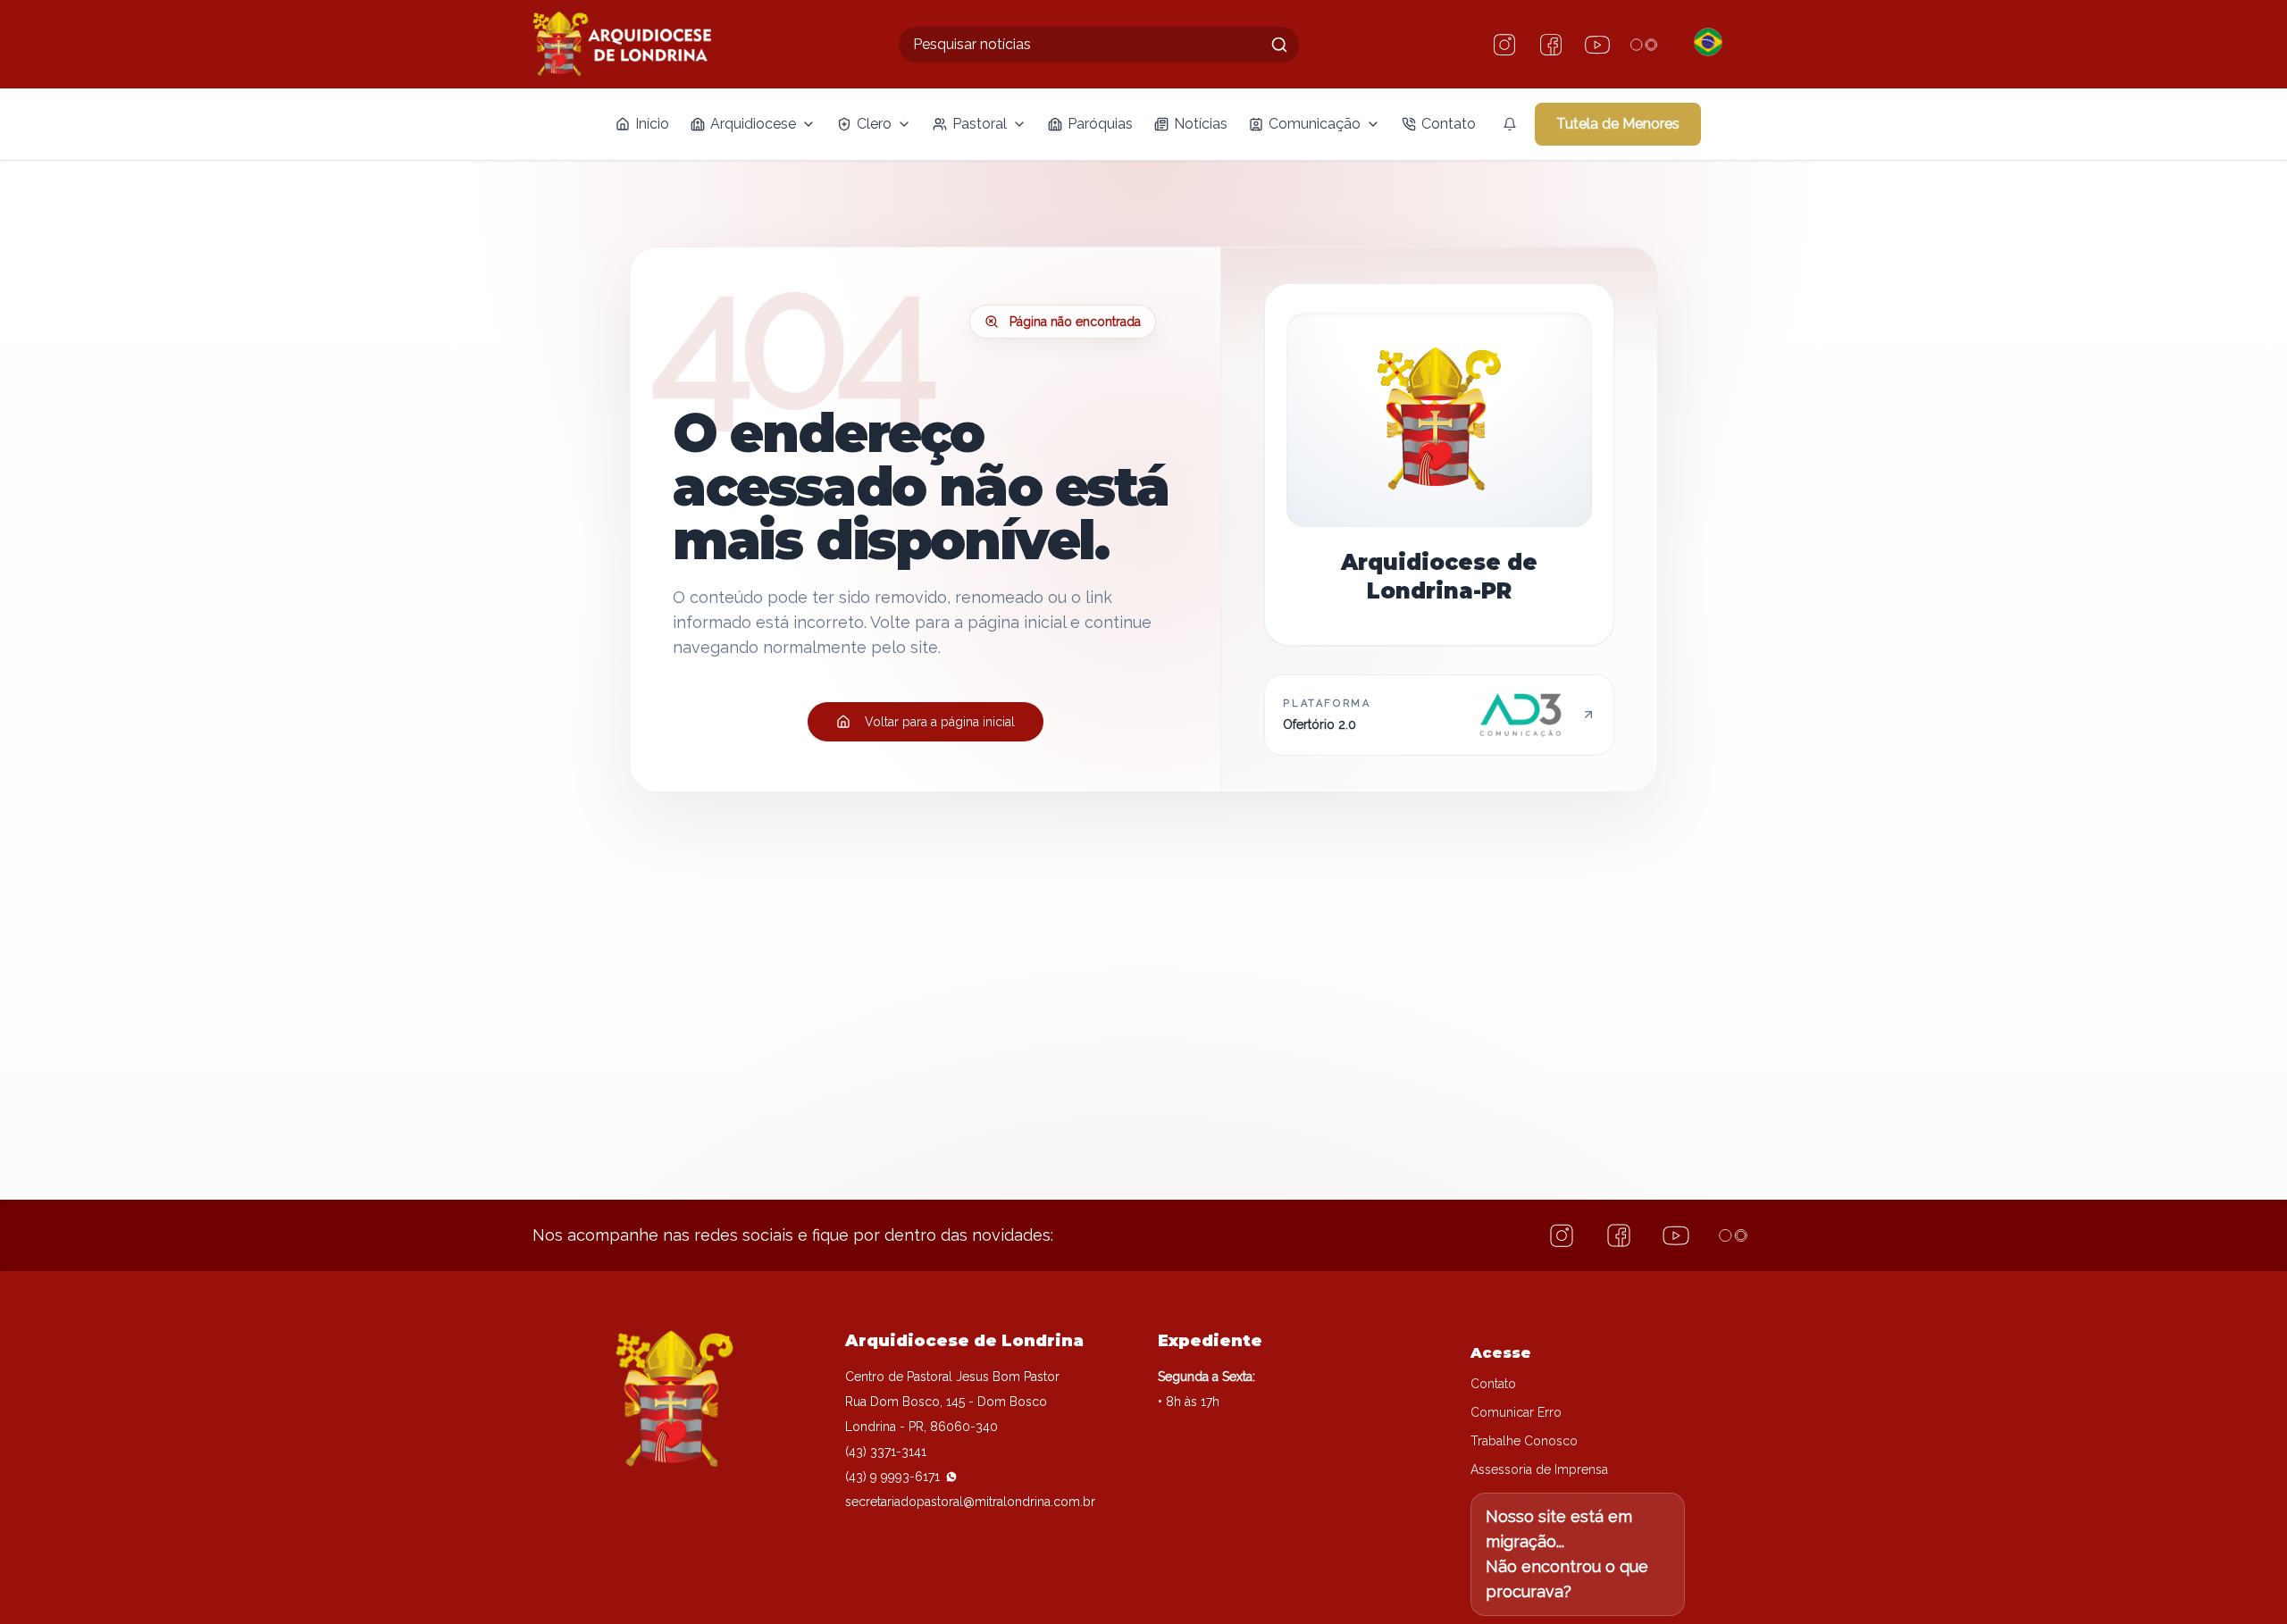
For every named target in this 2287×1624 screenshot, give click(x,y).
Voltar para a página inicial (940, 722)
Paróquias (1100, 124)
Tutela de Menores (1618, 124)
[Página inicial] (622, 44)
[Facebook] (1551, 45)
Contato (1449, 124)
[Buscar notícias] (1279, 45)
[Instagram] (1504, 45)
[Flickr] (1644, 45)
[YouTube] (1597, 45)
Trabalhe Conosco (1524, 1441)
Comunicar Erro (1516, 1412)
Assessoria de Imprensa (1539, 1469)
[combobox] (1099, 45)
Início (652, 124)
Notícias (1201, 124)
